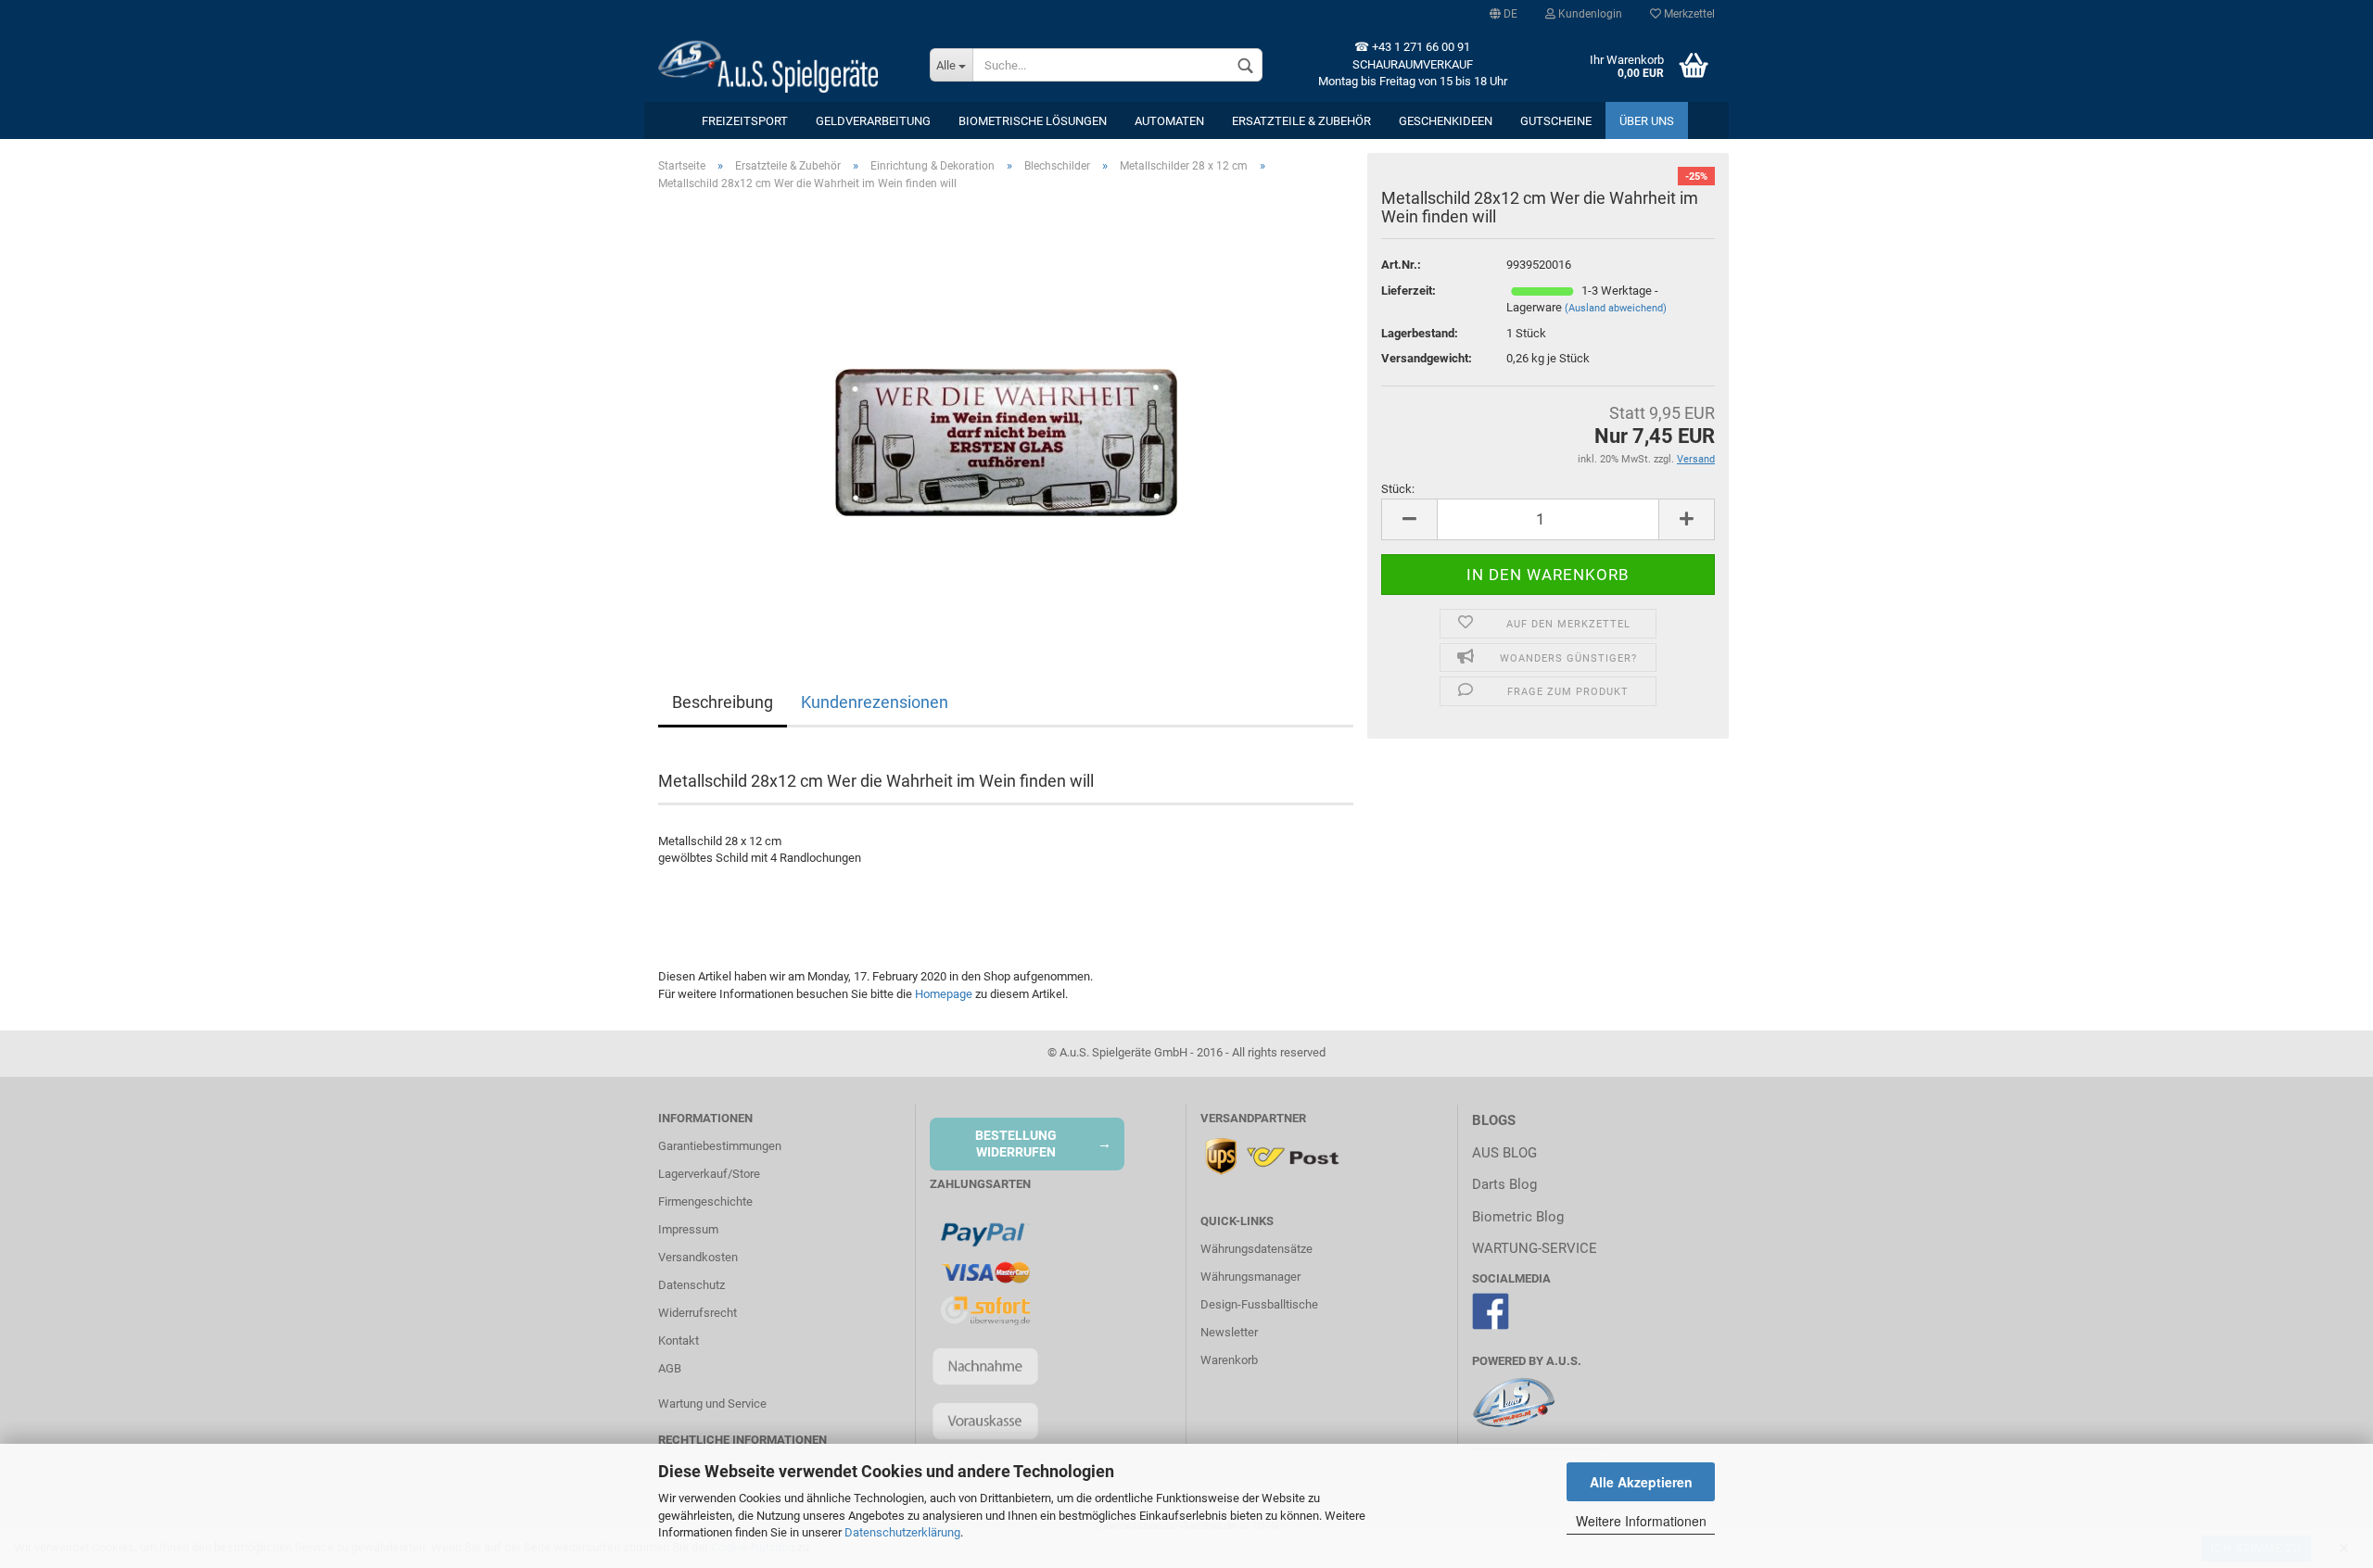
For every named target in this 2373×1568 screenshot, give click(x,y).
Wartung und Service (712, 1404)
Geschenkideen (1446, 121)
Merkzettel (1688, 14)
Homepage (944, 994)
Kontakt (679, 1340)
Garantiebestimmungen (720, 1146)
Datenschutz (692, 1285)
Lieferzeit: (1409, 291)
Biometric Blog (1518, 1217)
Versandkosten (698, 1257)
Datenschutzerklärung (902, 1532)
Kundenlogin (1589, 14)
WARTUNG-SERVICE (1535, 1248)
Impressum (688, 1229)
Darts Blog (1504, 1184)
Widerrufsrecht (698, 1313)
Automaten (1169, 121)
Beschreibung (723, 702)
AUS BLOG (1504, 1153)
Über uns (1647, 121)
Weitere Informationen (1641, 1521)
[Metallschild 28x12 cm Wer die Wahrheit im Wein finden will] (1006, 414)
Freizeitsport (745, 121)
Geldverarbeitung (873, 121)
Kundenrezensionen (875, 702)
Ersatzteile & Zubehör (1301, 121)
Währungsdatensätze (1256, 1249)
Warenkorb (1229, 1360)
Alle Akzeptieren (1641, 1482)
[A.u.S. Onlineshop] (780, 65)
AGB (670, 1368)
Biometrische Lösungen (1033, 121)
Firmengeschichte (705, 1201)
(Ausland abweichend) (1616, 308)
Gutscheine (1556, 121)
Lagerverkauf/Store (709, 1174)
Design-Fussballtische (1259, 1304)
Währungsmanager (1250, 1277)
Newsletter (1229, 1332)
